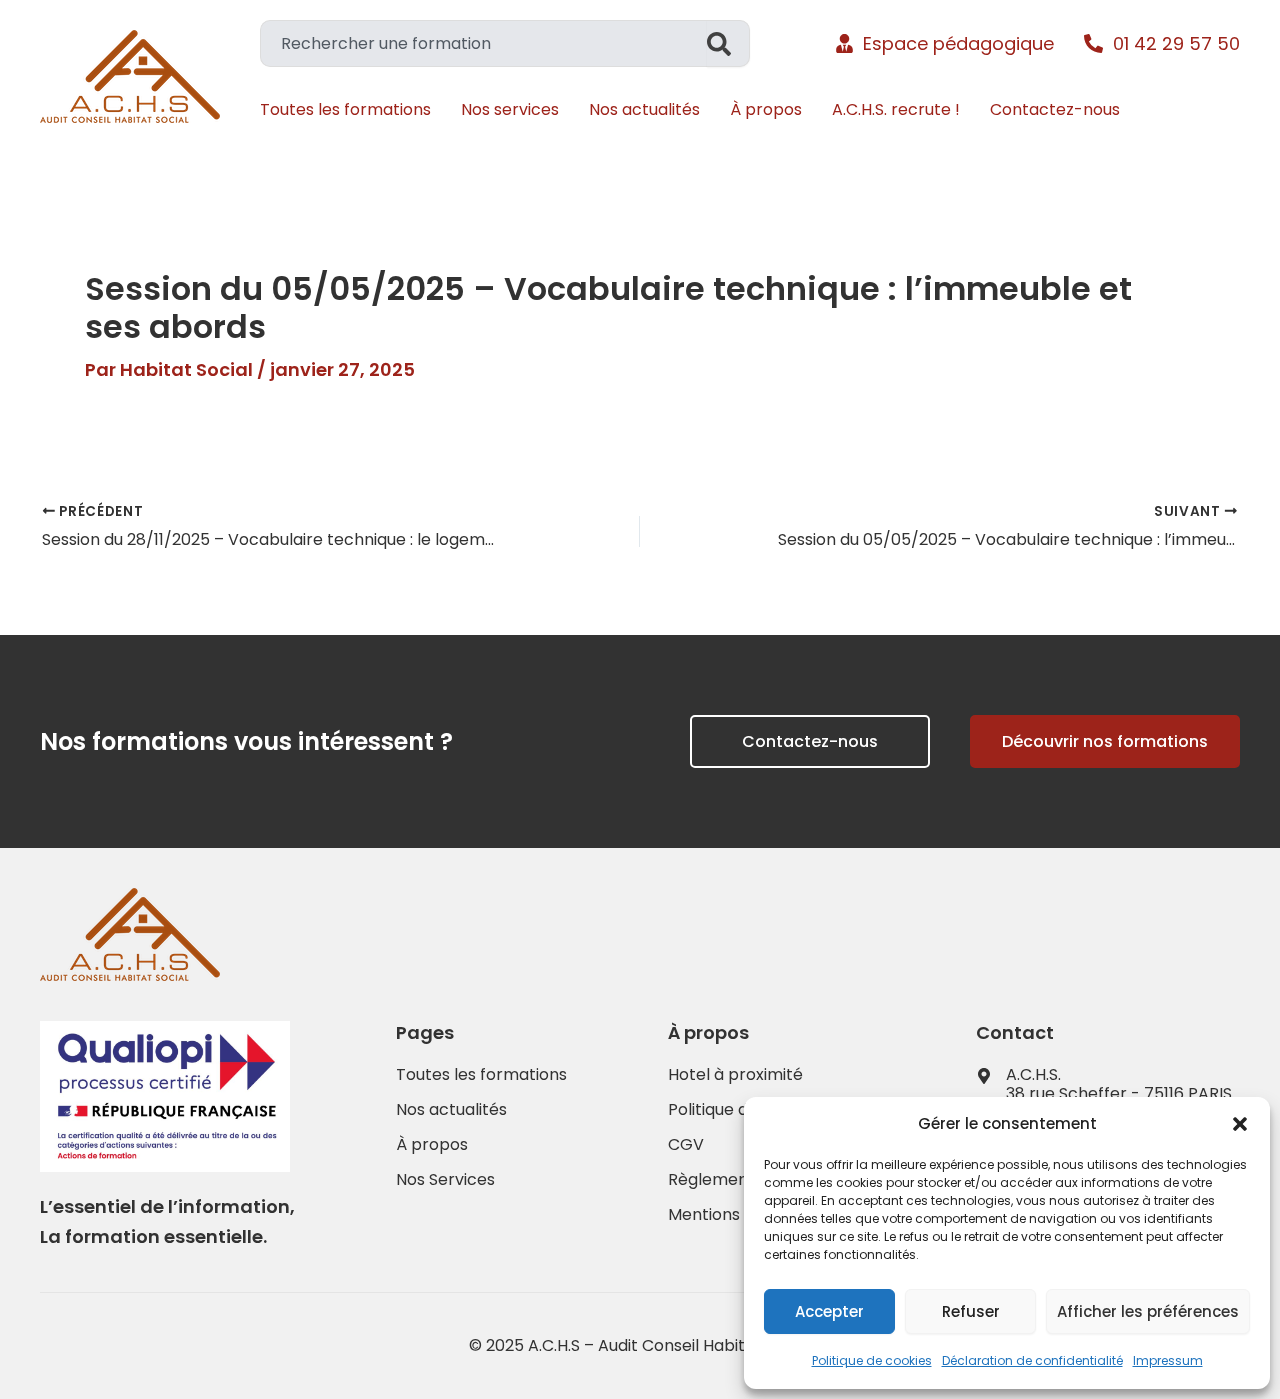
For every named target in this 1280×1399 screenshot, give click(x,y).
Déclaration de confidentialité (1032, 1360)
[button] (1240, 1124)
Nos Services (445, 1180)
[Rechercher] (728, 43)
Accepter (829, 1311)
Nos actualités (644, 109)
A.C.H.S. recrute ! (896, 109)
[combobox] (483, 43)
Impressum (1168, 1360)
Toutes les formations (345, 109)
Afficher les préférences (1148, 1311)
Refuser (971, 1311)
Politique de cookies (872, 1360)
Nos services (510, 109)
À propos (766, 109)
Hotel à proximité (735, 1075)
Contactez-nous (1055, 109)
